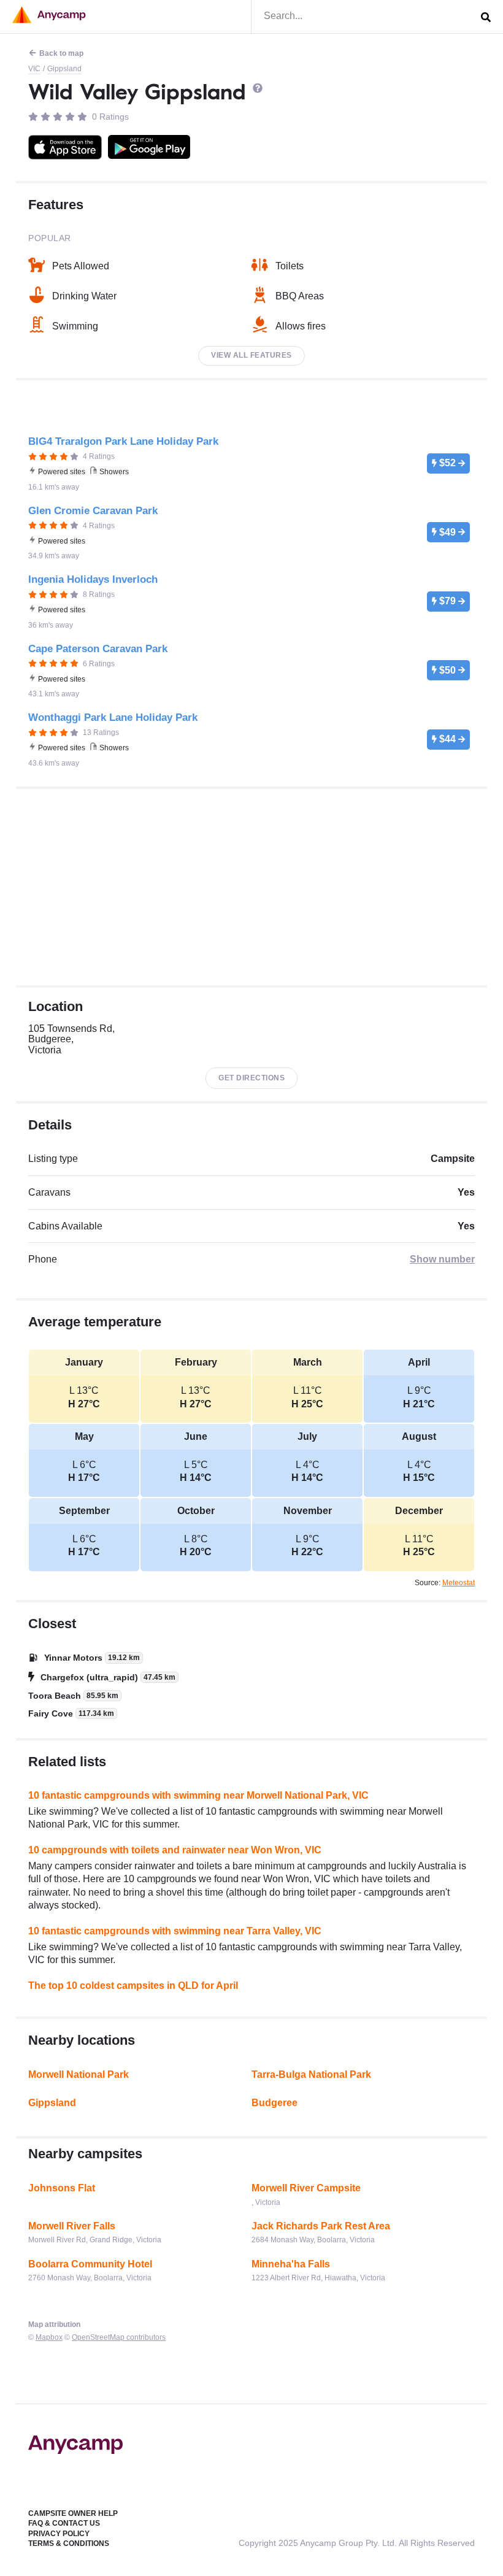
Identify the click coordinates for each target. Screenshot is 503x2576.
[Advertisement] (251, 887)
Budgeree (275, 2103)
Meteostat (459, 1583)
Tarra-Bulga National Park (311, 2074)
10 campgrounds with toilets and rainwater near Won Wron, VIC (175, 1850)
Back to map (61, 53)
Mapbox (49, 2337)
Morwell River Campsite (306, 2188)
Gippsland (64, 69)
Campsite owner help (73, 2513)
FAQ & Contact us (64, 2523)
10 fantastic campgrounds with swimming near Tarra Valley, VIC (175, 1931)
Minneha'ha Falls (291, 2264)
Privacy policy (59, 2534)
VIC (34, 69)
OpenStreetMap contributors (119, 2337)
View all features (251, 355)
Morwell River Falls (72, 2226)
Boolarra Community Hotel (90, 2264)
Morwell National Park (79, 2074)
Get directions (251, 1078)
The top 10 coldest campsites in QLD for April (133, 1986)
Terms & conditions (69, 2543)
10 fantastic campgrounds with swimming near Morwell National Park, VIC (198, 1795)
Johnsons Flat (62, 2188)
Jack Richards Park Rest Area (321, 2226)
